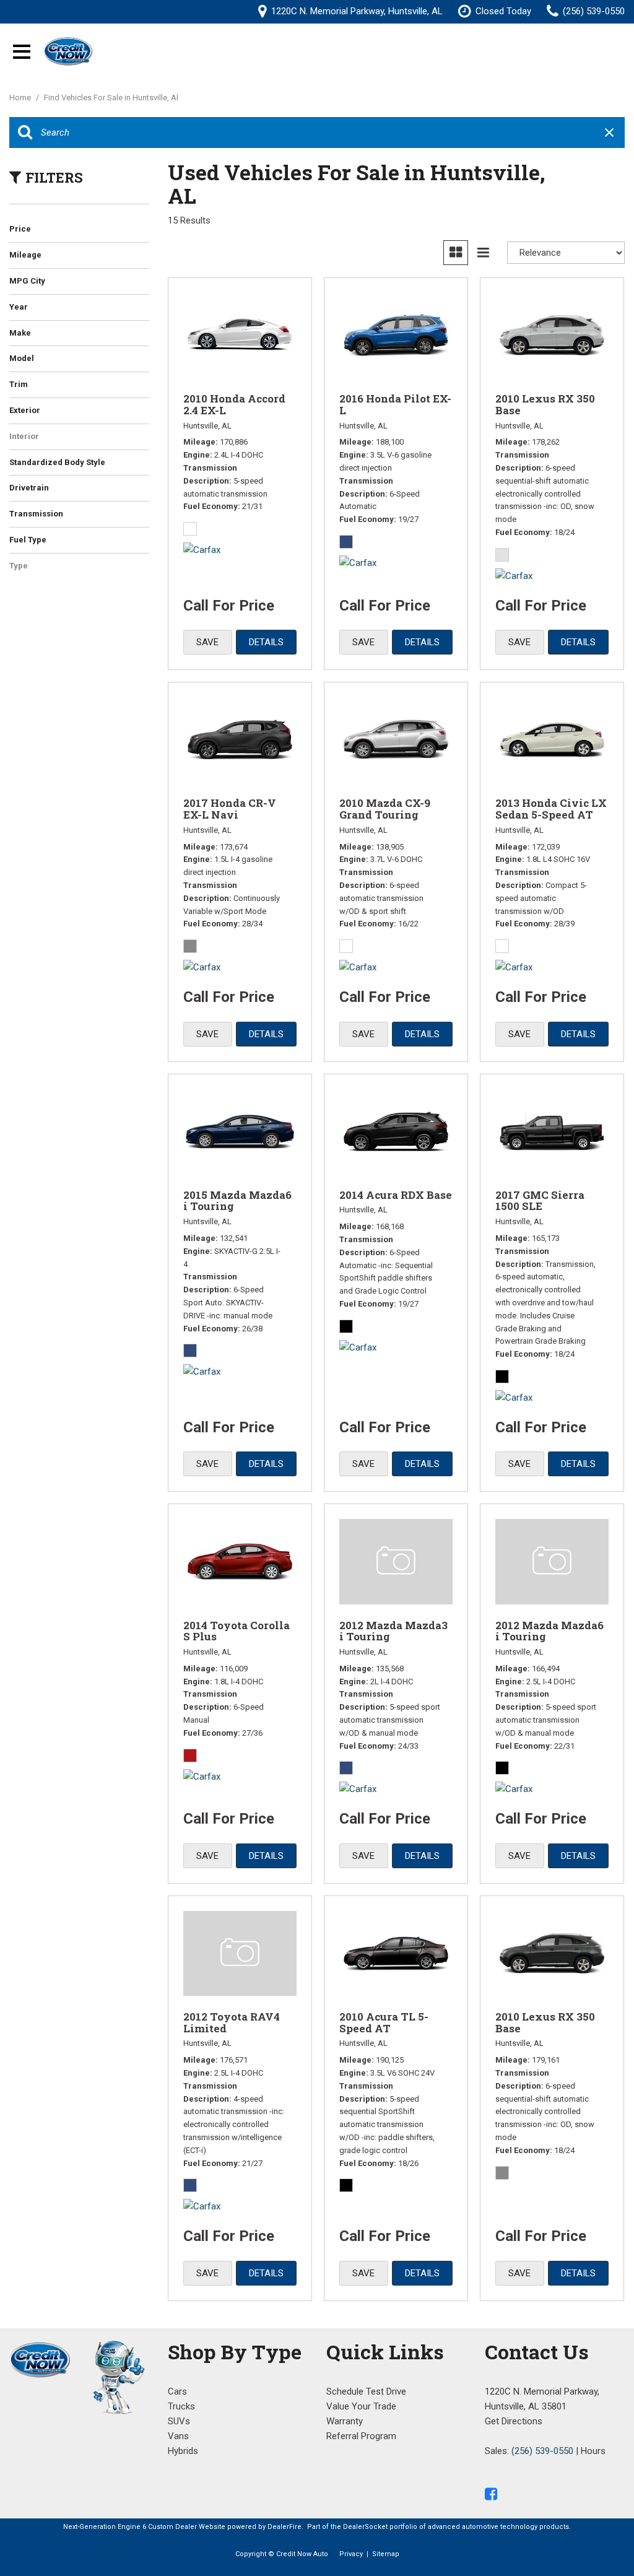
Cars (177, 2391)
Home (21, 98)
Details (266, 642)
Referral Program (361, 2436)
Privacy (351, 2554)
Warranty (345, 2421)
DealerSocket (365, 2527)
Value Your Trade (361, 2406)
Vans (178, 2436)
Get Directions (514, 2421)
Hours (593, 2451)
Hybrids (183, 2451)
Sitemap (386, 2554)
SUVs (179, 2421)
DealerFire (284, 2527)
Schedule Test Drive (366, 2391)
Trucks (181, 2406)
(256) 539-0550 (542, 2451)
